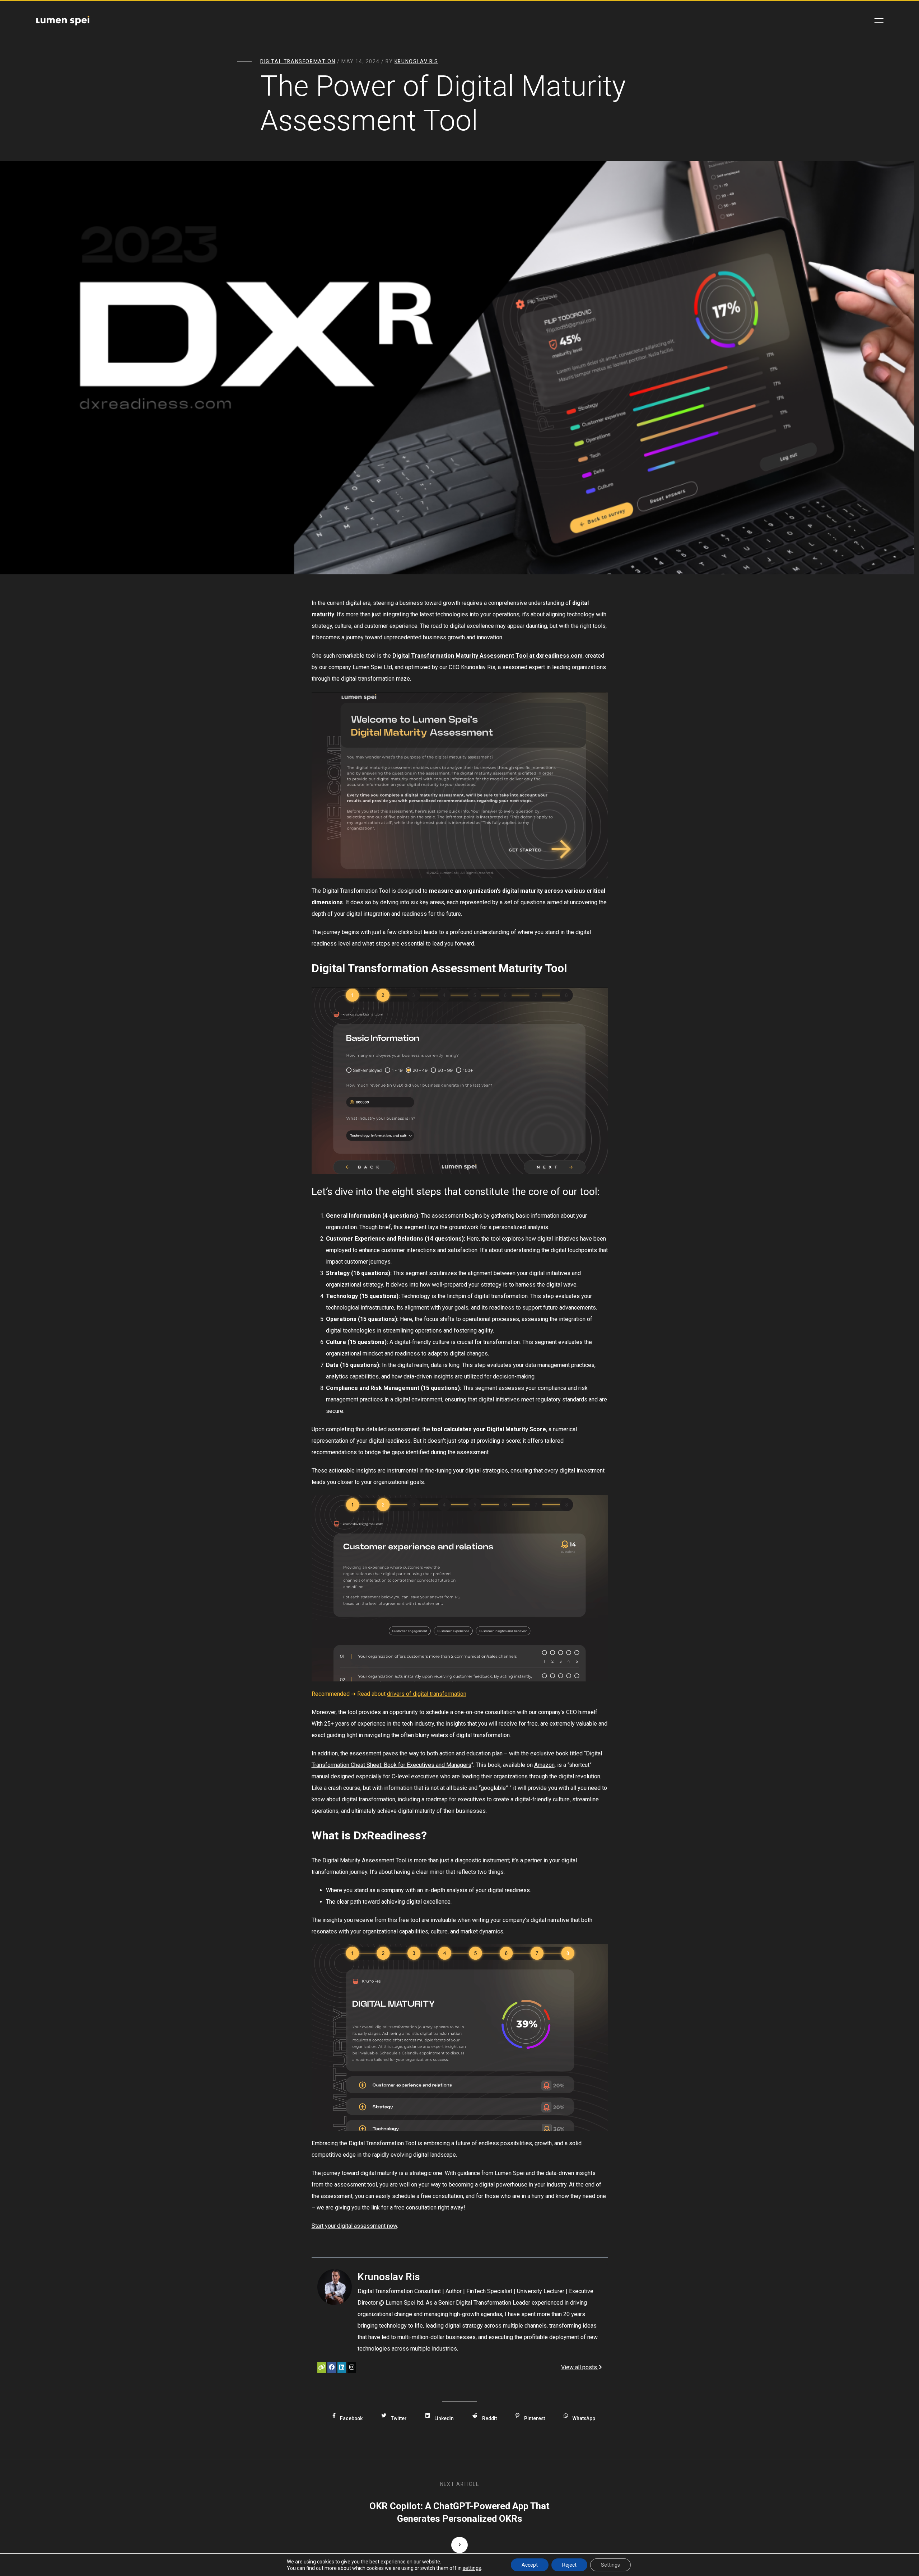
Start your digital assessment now (354, 2226)
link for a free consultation (404, 2208)
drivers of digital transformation (427, 1694)
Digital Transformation (298, 61)
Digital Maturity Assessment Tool (364, 1860)
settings (472, 2568)
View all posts (580, 2367)
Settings (610, 2565)
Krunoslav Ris (416, 61)
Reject (569, 2565)
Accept (530, 2565)
